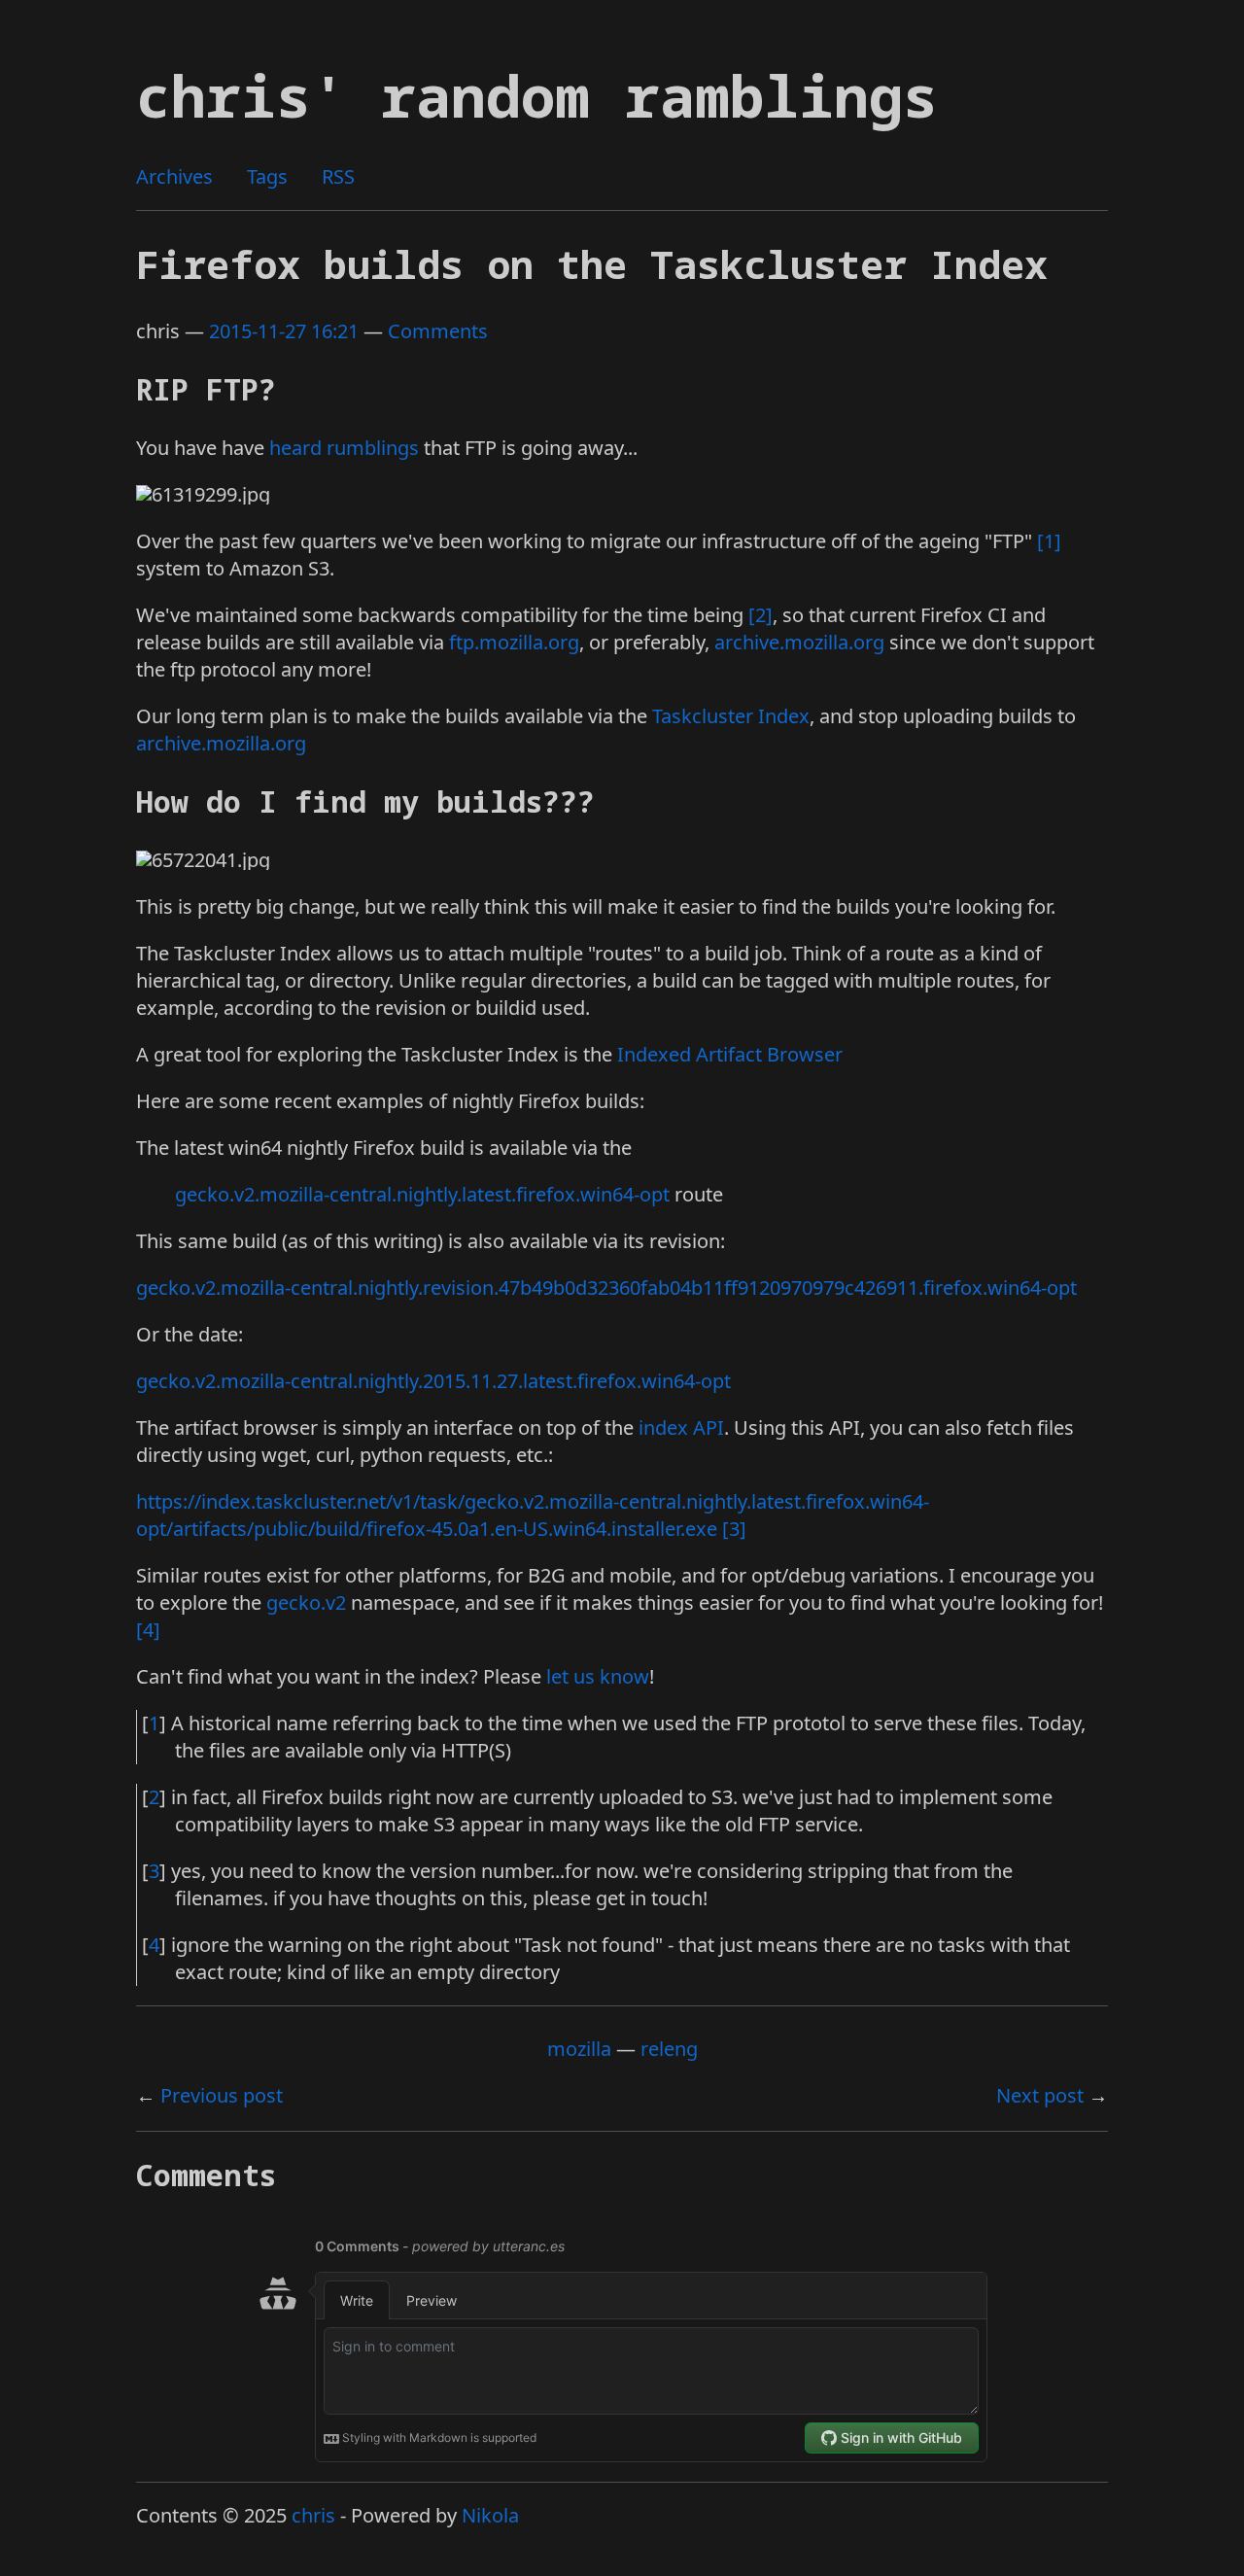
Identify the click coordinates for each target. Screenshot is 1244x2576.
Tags (267, 176)
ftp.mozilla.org (514, 642)
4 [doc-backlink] (154, 1945)
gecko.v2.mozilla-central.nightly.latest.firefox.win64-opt (422, 1194)
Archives (174, 176)
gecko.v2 (306, 1602)
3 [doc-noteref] (734, 1529)
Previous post (222, 2095)
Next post (1040, 2095)
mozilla (579, 2049)
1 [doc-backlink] (154, 1723)
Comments (438, 331)
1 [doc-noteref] (1049, 541)
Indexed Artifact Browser (730, 1054)
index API (681, 1427)
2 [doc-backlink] (154, 1797)
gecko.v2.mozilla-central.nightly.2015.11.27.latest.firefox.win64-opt (433, 1381)
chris (313, 2515)
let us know (598, 1676)
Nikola (490, 2515)
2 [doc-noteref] (760, 615)
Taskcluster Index (731, 716)
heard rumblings (344, 448)
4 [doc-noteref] (148, 1630)
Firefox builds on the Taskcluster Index (592, 264)
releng (669, 2049)
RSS (338, 176)
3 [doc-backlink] (154, 1871)
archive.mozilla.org (799, 642)
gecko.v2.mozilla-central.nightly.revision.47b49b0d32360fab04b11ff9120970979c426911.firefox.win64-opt (606, 1288)
